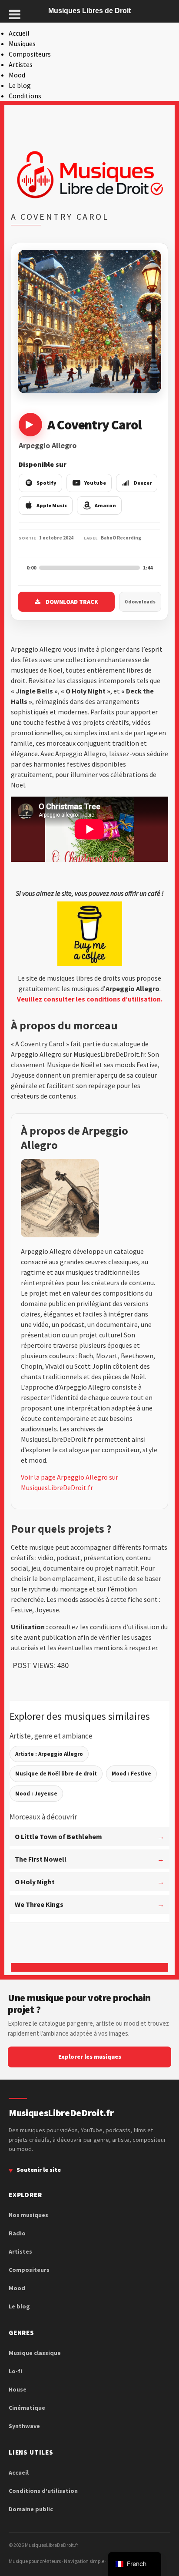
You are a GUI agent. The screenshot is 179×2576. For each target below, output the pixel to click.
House (18, 2389)
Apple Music (52, 505)
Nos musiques (28, 2215)
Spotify (46, 483)
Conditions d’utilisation (43, 2491)
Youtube (95, 483)
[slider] (89, 568)
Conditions (25, 96)
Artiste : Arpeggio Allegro (49, 1754)
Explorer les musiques (90, 2057)
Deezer (143, 483)
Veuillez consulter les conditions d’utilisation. (90, 999)
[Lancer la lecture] (30, 425)
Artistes (21, 64)
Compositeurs (30, 54)
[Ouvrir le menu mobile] (15, 14)
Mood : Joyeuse (36, 1794)
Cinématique (27, 2408)
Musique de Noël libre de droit (56, 1774)
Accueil (19, 33)
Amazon (105, 505)
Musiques (22, 44)
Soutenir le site (39, 2170)
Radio (17, 2233)
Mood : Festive (131, 1774)
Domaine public (31, 2509)
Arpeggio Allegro (48, 445)
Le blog (20, 85)
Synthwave (24, 2426)
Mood (17, 75)
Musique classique (35, 2353)
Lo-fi (15, 2371)
